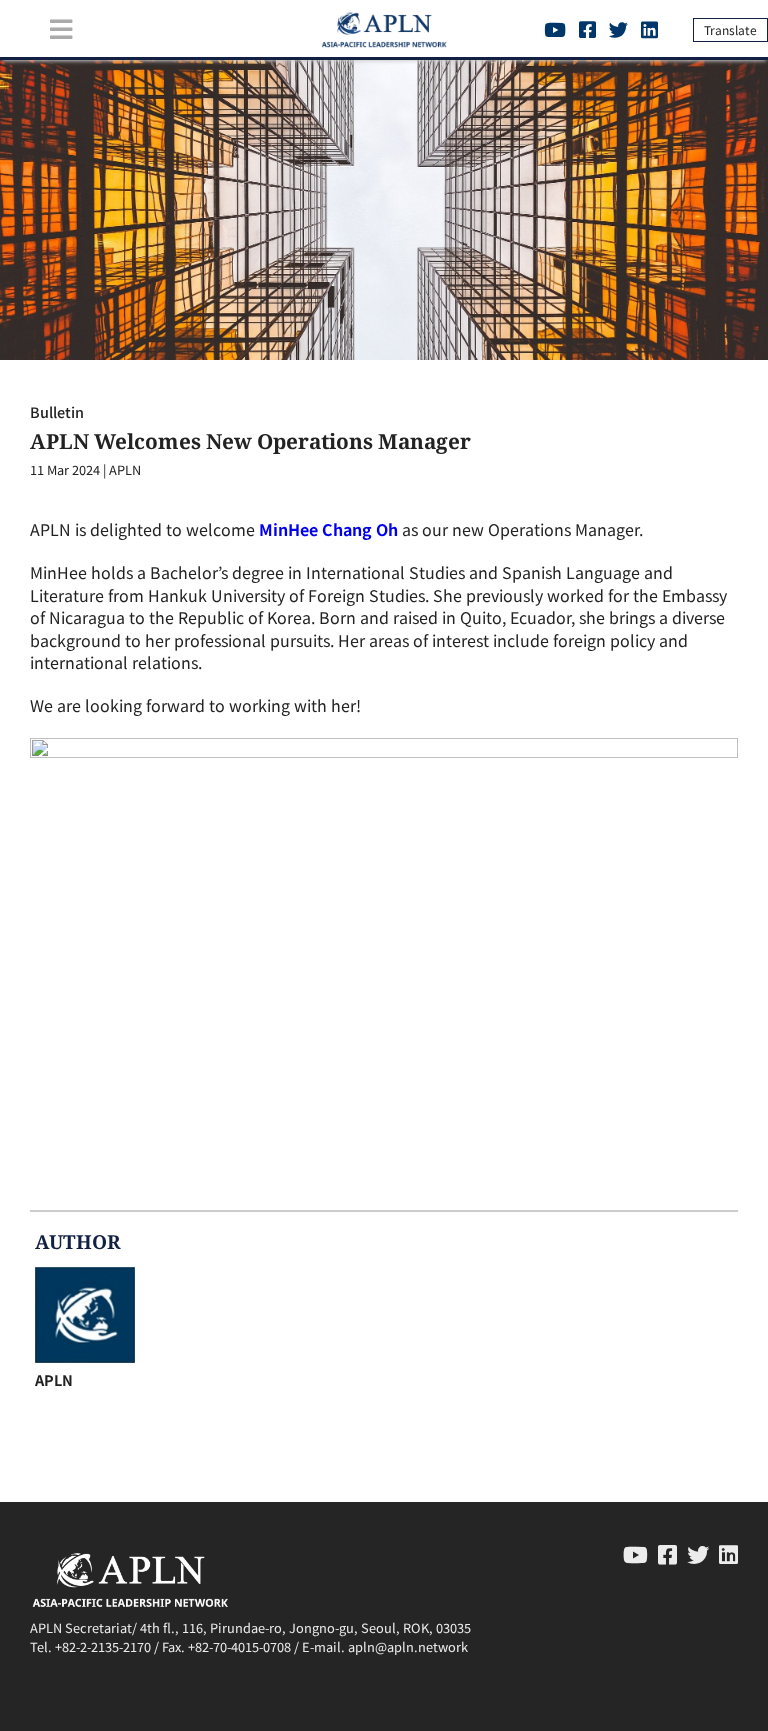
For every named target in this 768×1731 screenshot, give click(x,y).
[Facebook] (587, 29)
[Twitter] (618, 29)
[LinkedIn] (649, 29)
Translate (730, 29)
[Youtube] (555, 29)
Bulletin (57, 411)
